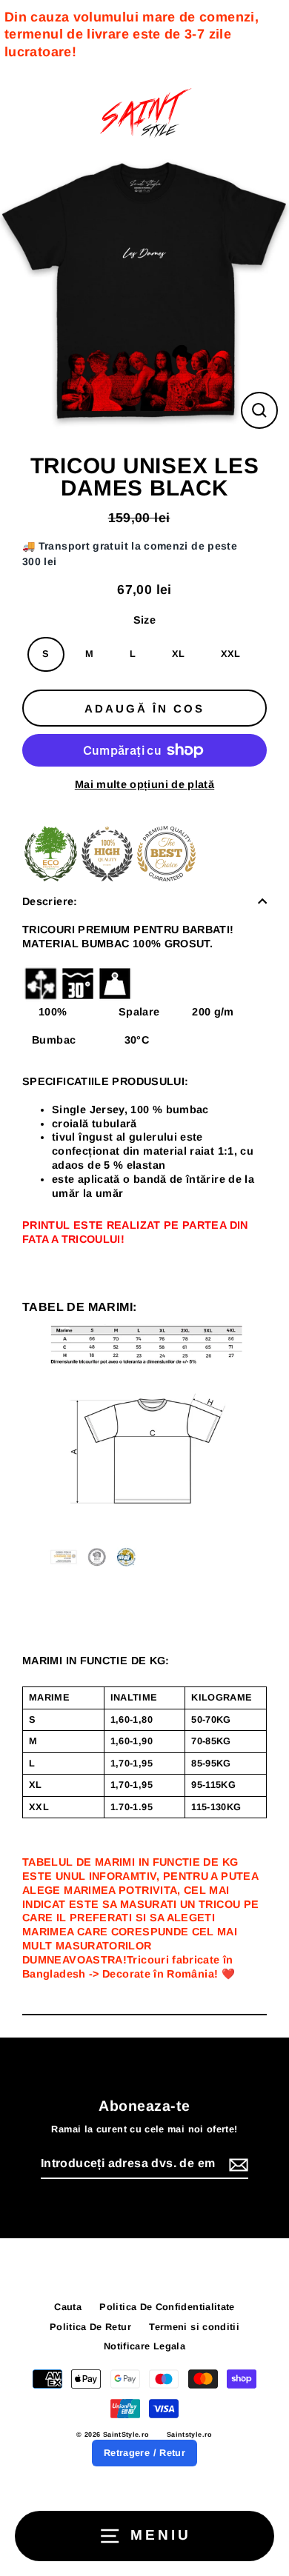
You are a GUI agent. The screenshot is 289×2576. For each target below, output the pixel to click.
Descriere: (50, 901)
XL (179, 654)
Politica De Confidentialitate (167, 2307)
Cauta (68, 2307)
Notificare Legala (144, 2346)
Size (144, 620)
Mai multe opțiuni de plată (144, 784)
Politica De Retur (90, 2327)
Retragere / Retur (144, 2453)
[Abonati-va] (236, 2165)
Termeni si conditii (194, 2327)
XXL (231, 654)
